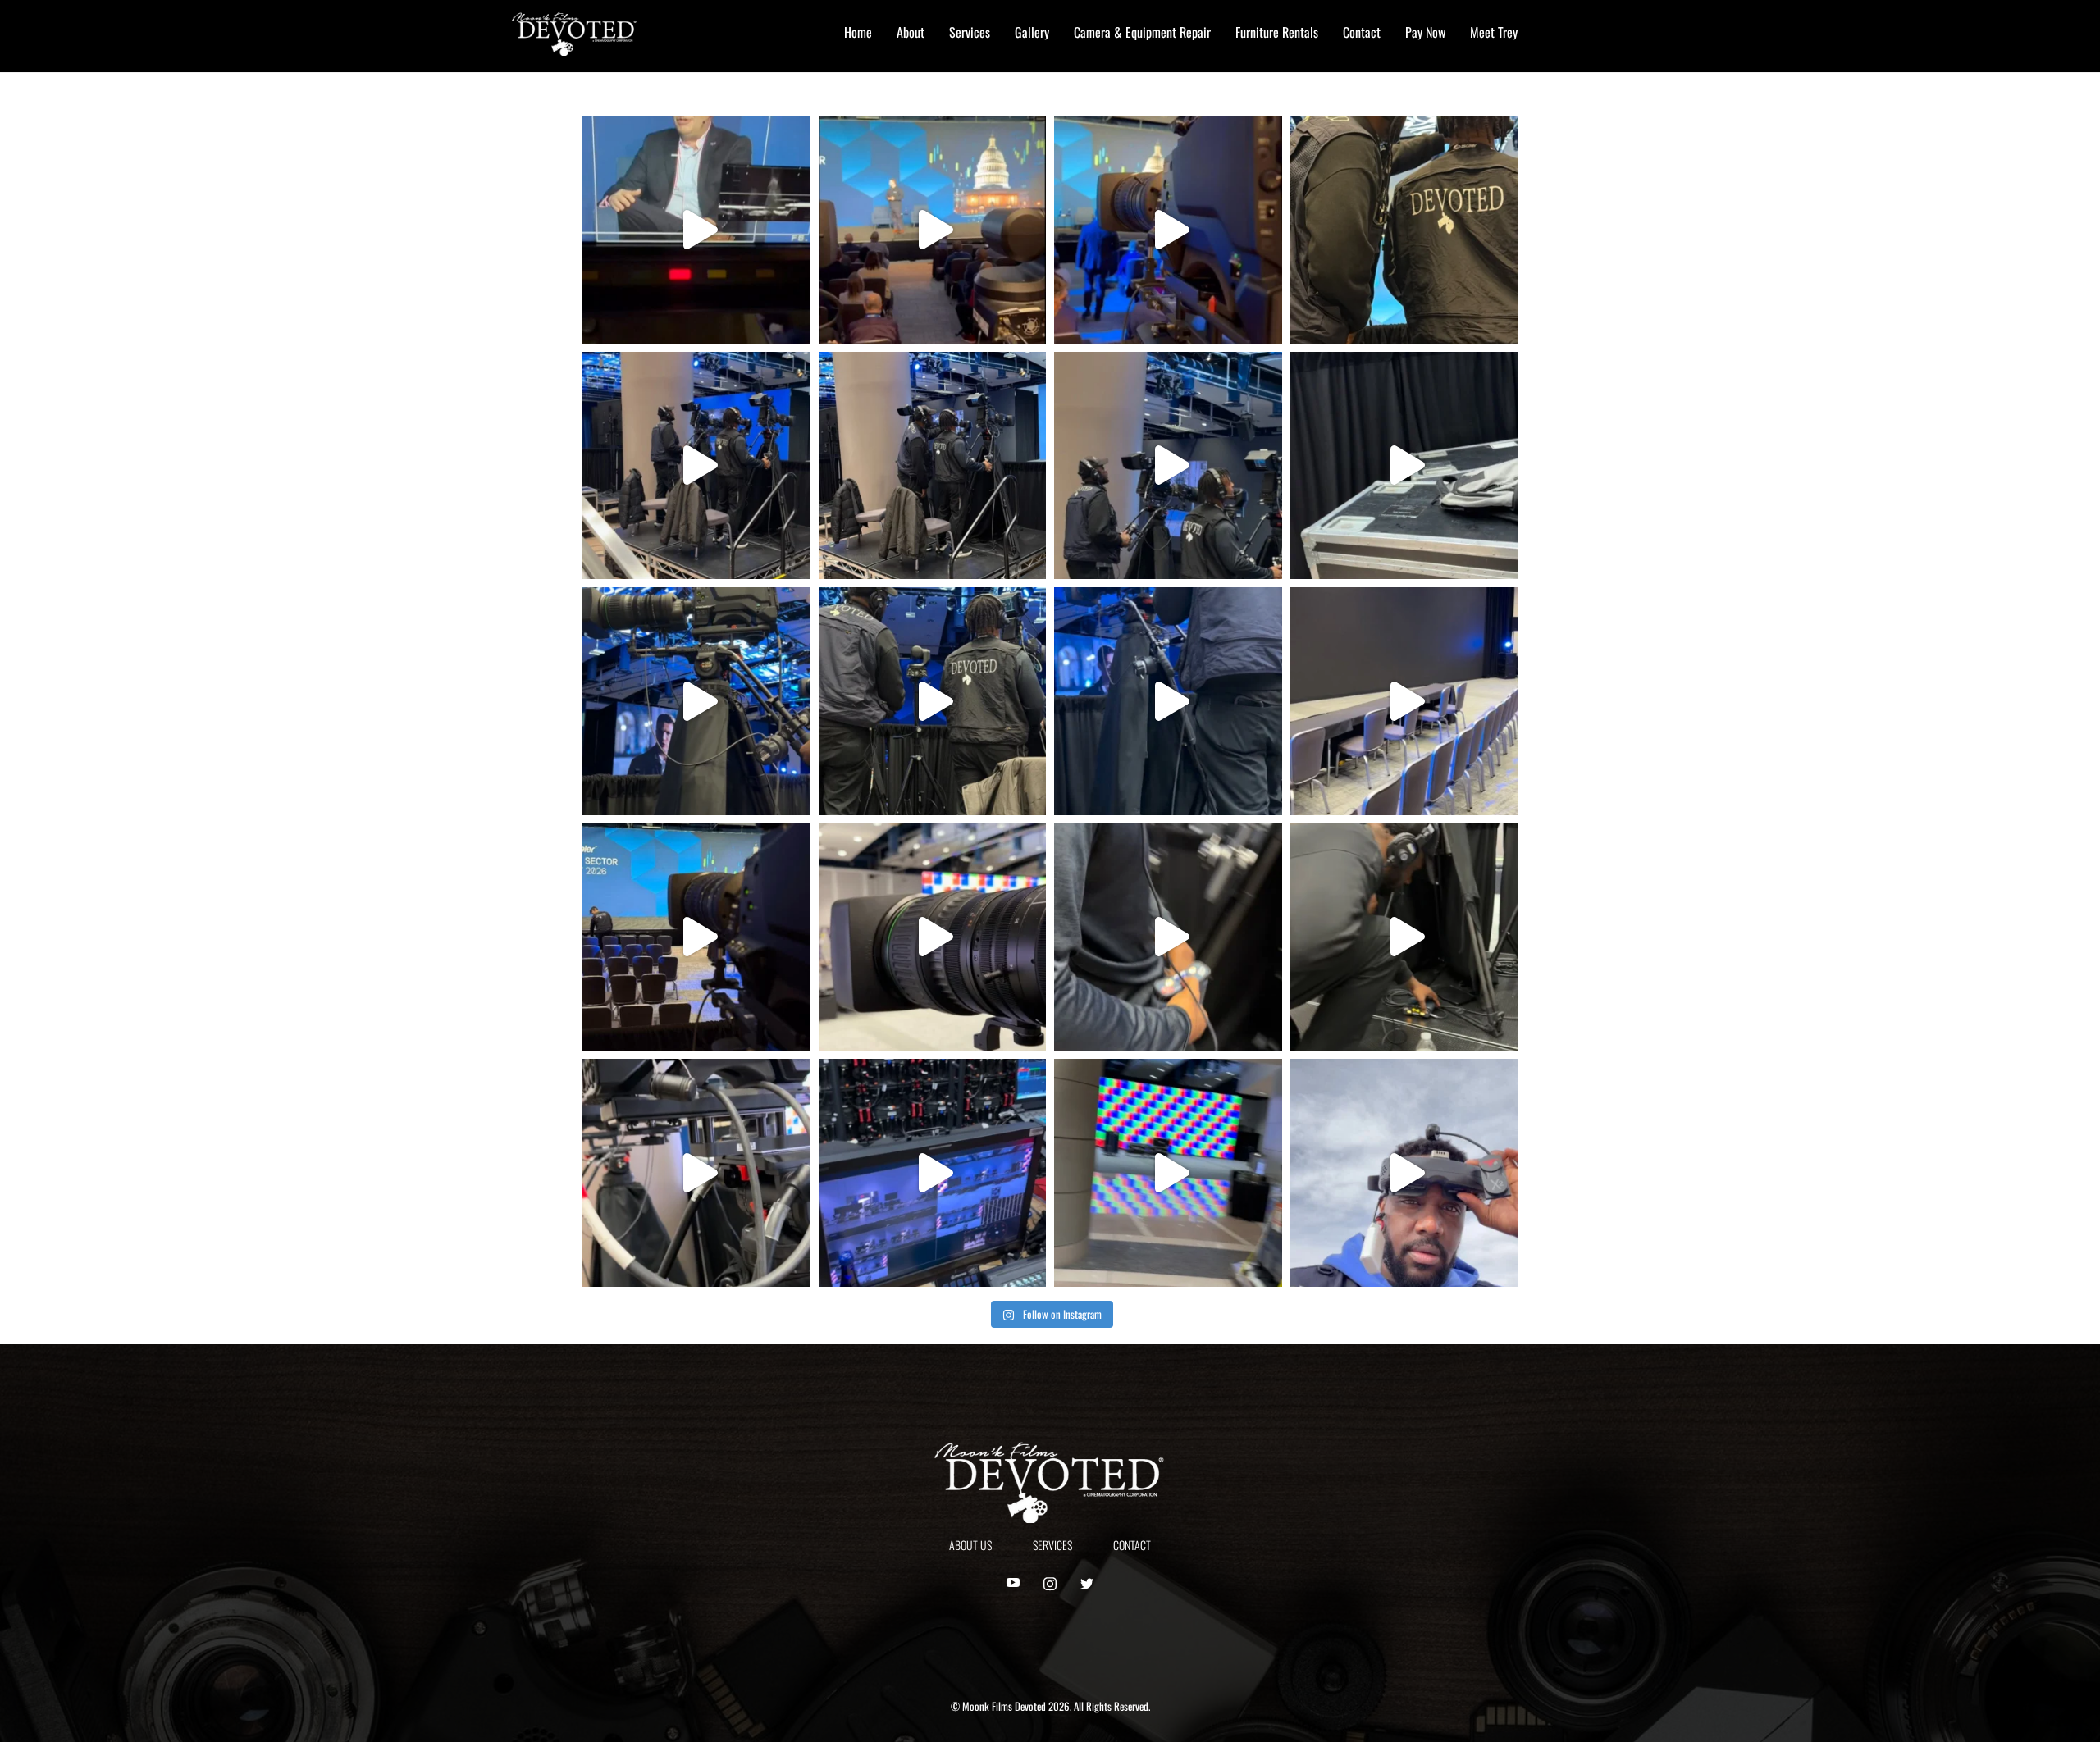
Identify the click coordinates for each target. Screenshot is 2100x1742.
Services (970, 32)
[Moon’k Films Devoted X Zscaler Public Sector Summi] (696, 230)
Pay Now (1425, 32)
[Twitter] (1087, 1584)
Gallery (1032, 32)
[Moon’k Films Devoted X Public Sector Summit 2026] (696, 466)
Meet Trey (1494, 32)
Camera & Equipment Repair (1142, 32)
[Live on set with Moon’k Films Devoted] (1404, 1173)
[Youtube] (1013, 1584)
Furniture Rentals (1277, 32)
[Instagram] (1050, 1584)
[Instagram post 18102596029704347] (1404, 230)
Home (858, 32)
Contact (1362, 32)
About (911, 32)
